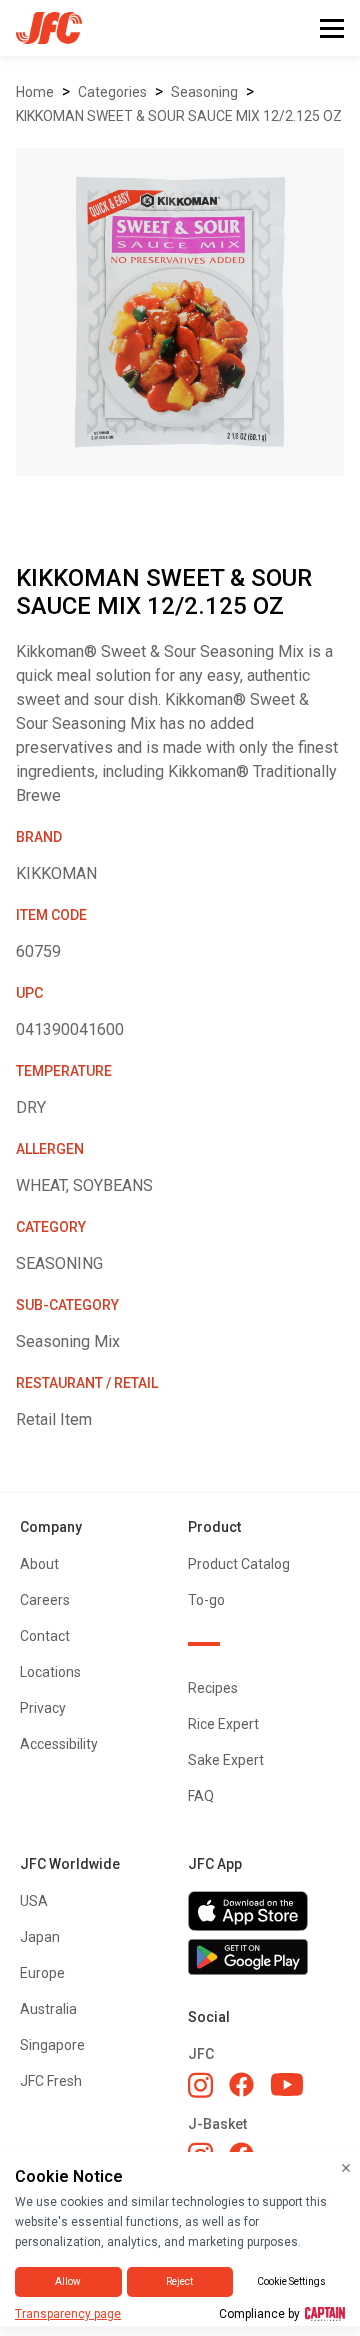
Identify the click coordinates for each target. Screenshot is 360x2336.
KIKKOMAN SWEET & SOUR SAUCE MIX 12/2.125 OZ (179, 116)
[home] (41, 28)
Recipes (213, 1688)
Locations (50, 1672)
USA (34, 1901)
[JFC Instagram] (200, 2085)
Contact (45, 1636)
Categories (112, 92)
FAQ (201, 1796)
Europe (42, 1973)
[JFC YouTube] (287, 2084)
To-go (206, 1600)
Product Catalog (239, 1564)
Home (35, 92)
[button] (332, 28)
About (39, 1564)
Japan (40, 1937)
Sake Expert (226, 1760)
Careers (45, 1600)
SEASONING (204, 92)
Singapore (52, 2045)
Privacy (43, 1708)
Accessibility (59, 1744)
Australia (48, 2009)
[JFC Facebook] (241, 2084)
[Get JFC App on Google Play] (264, 1957)
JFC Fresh (51, 2081)
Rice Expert (223, 1724)
